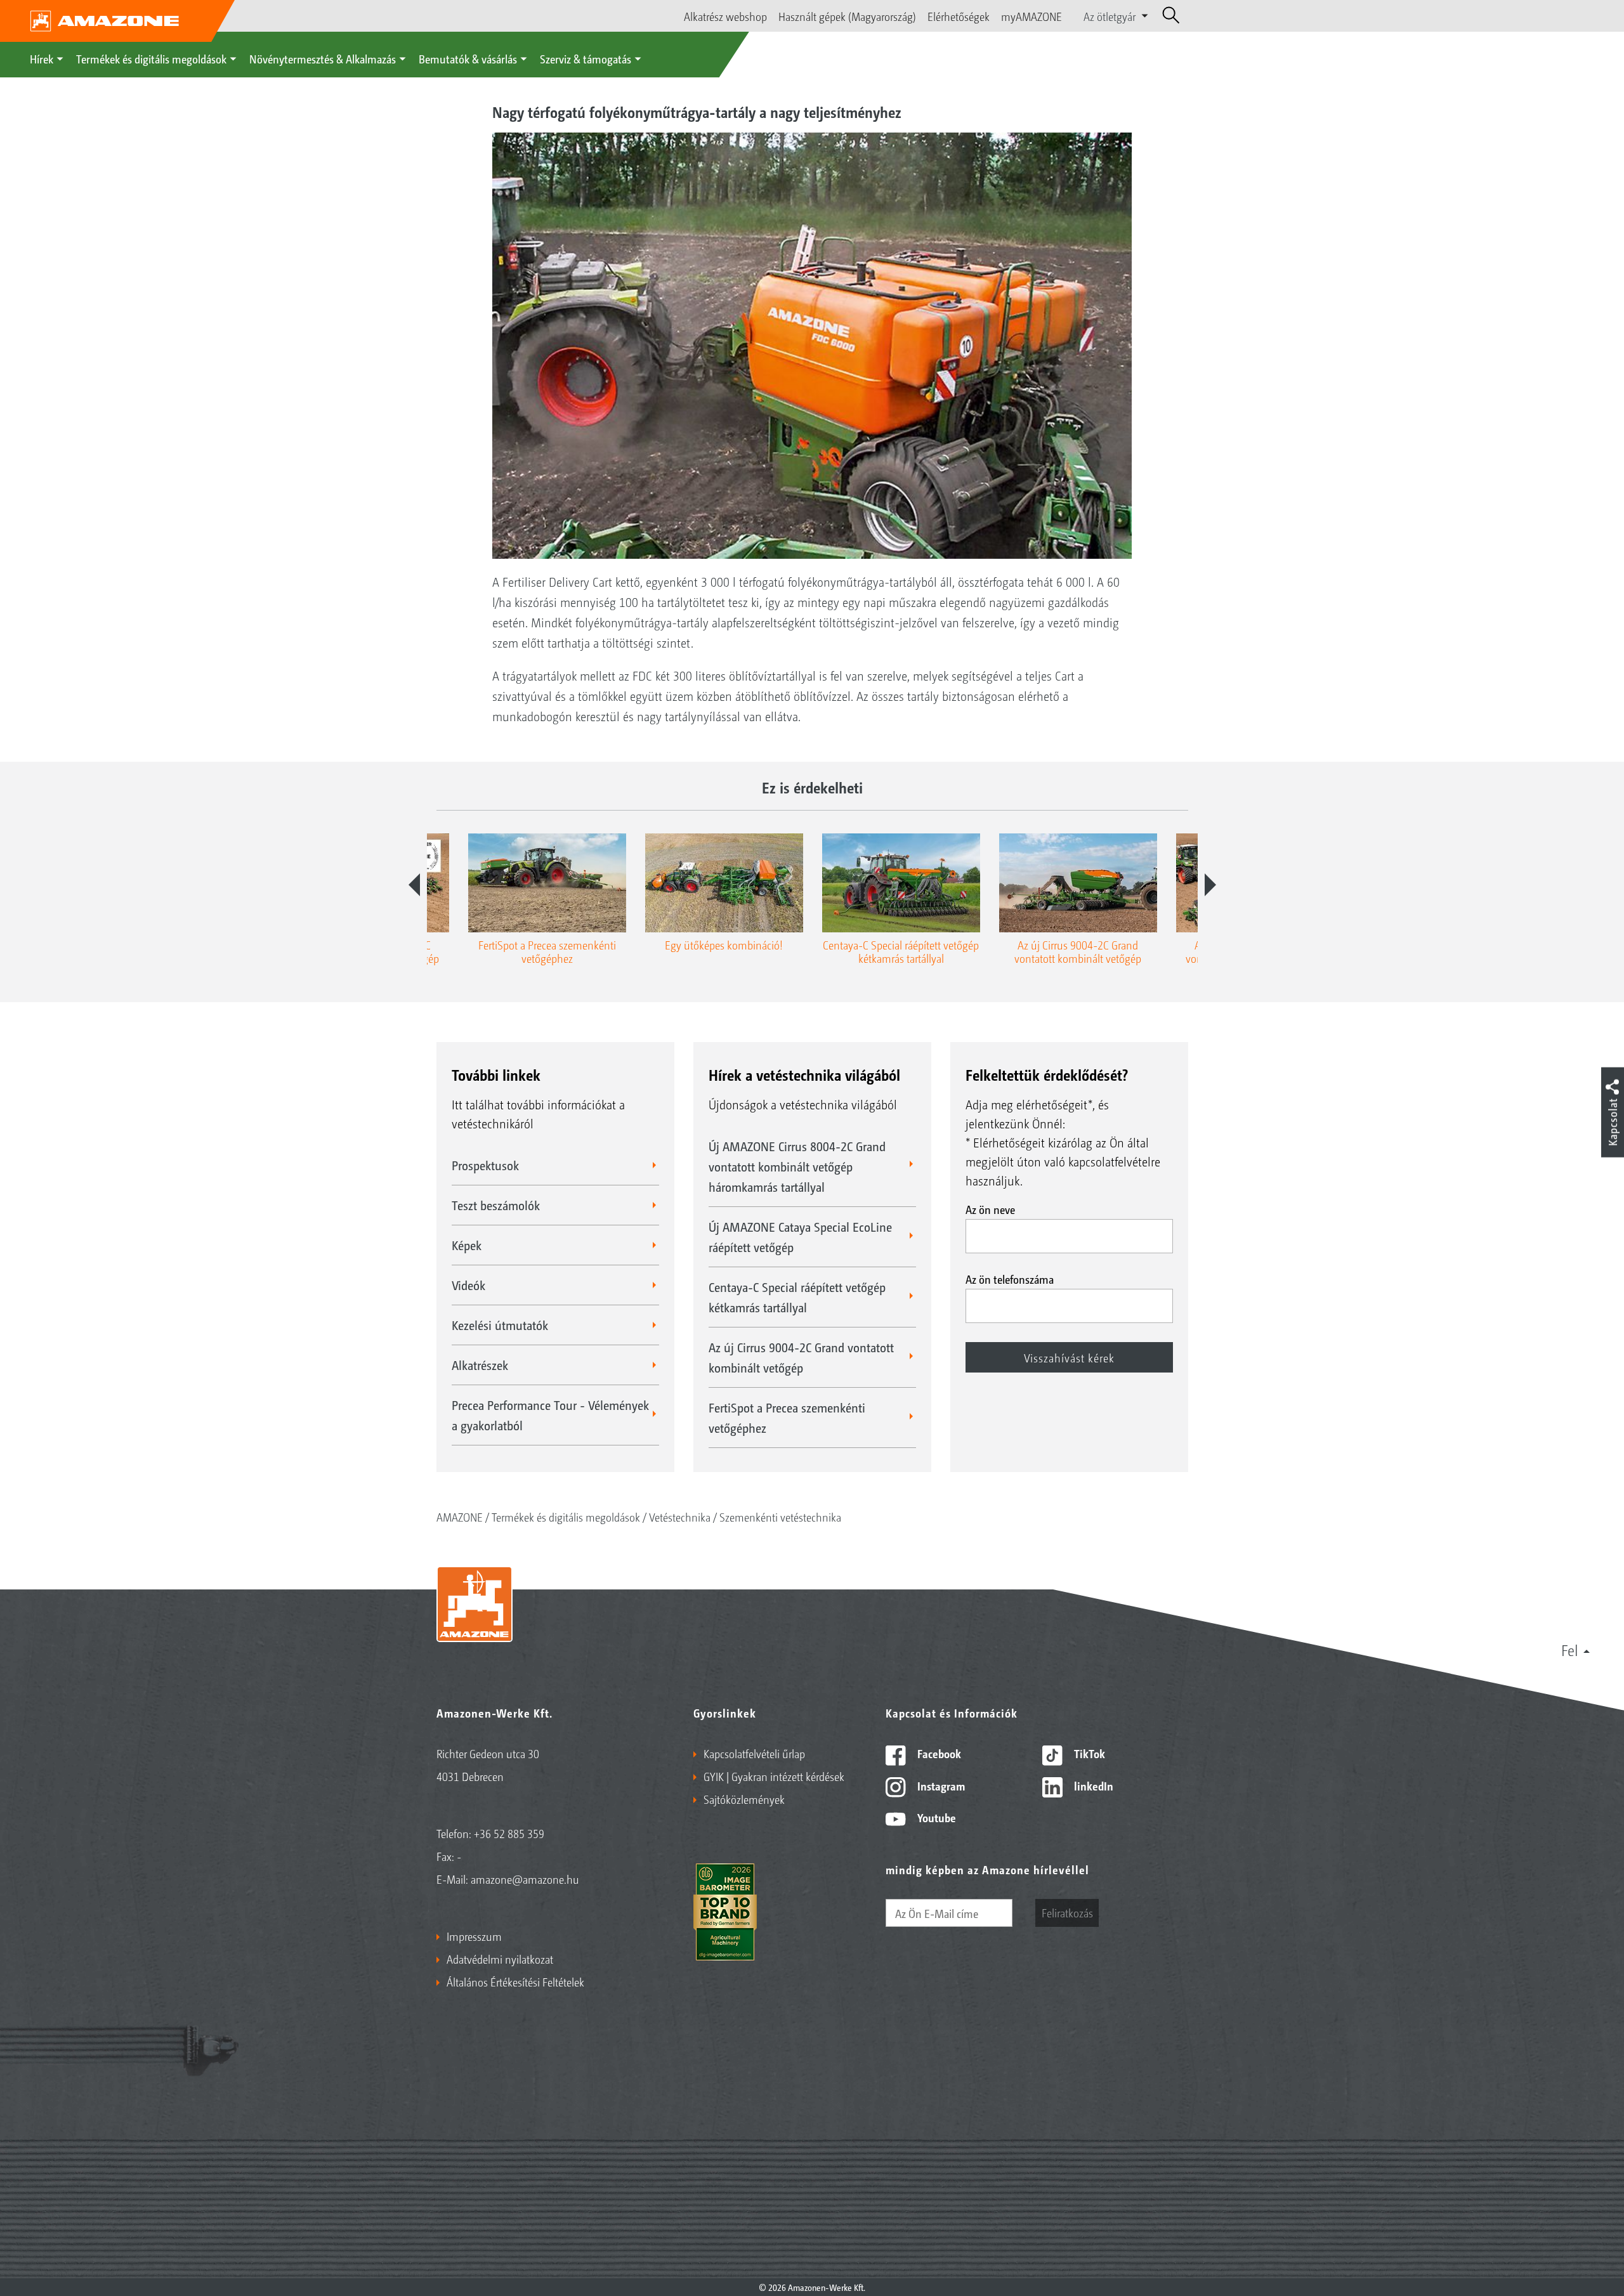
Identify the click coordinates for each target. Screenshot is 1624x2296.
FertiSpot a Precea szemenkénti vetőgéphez (787, 1418)
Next (1210, 885)
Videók (468, 1285)
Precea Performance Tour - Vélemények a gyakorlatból (550, 1415)
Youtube (935, 1817)
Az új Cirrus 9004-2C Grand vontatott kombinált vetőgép (801, 1357)
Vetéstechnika (680, 1517)
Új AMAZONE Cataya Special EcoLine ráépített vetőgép (800, 1237)
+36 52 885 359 (509, 1833)
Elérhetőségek (959, 16)
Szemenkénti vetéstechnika (780, 1517)
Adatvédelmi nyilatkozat (500, 1959)
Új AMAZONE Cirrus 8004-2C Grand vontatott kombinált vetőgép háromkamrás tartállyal (797, 1166)
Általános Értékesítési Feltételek (515, 1981)
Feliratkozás (1067, 1912)
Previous (414, 885)
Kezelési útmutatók (500, 1325)
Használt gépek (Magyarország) (847, 16)
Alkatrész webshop (725, 16)
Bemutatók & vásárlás (468, 58)
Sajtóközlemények (744, 1799)
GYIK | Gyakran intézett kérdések (774, 1776)
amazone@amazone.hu (525, 1879)
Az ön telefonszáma (1010, 1279)
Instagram (940, 1785)
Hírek (42, 58)
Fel (1570, 1650)
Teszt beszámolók (496, 1205)
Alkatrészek (480, 1365)
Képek (467, 1245)
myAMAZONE (1031, 16)
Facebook (938, 1753)
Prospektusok (485, 1165)
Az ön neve (990, 1209)
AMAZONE (460, 1517)
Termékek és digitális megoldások (151, 58)
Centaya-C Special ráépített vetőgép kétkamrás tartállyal (797, 1297)
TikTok (1088, 1753)
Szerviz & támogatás (586, 58)
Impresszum (474, 1936)
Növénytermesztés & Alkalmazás (323, 58)
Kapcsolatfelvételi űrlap (754, 1753)
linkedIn (1092, 1785)
